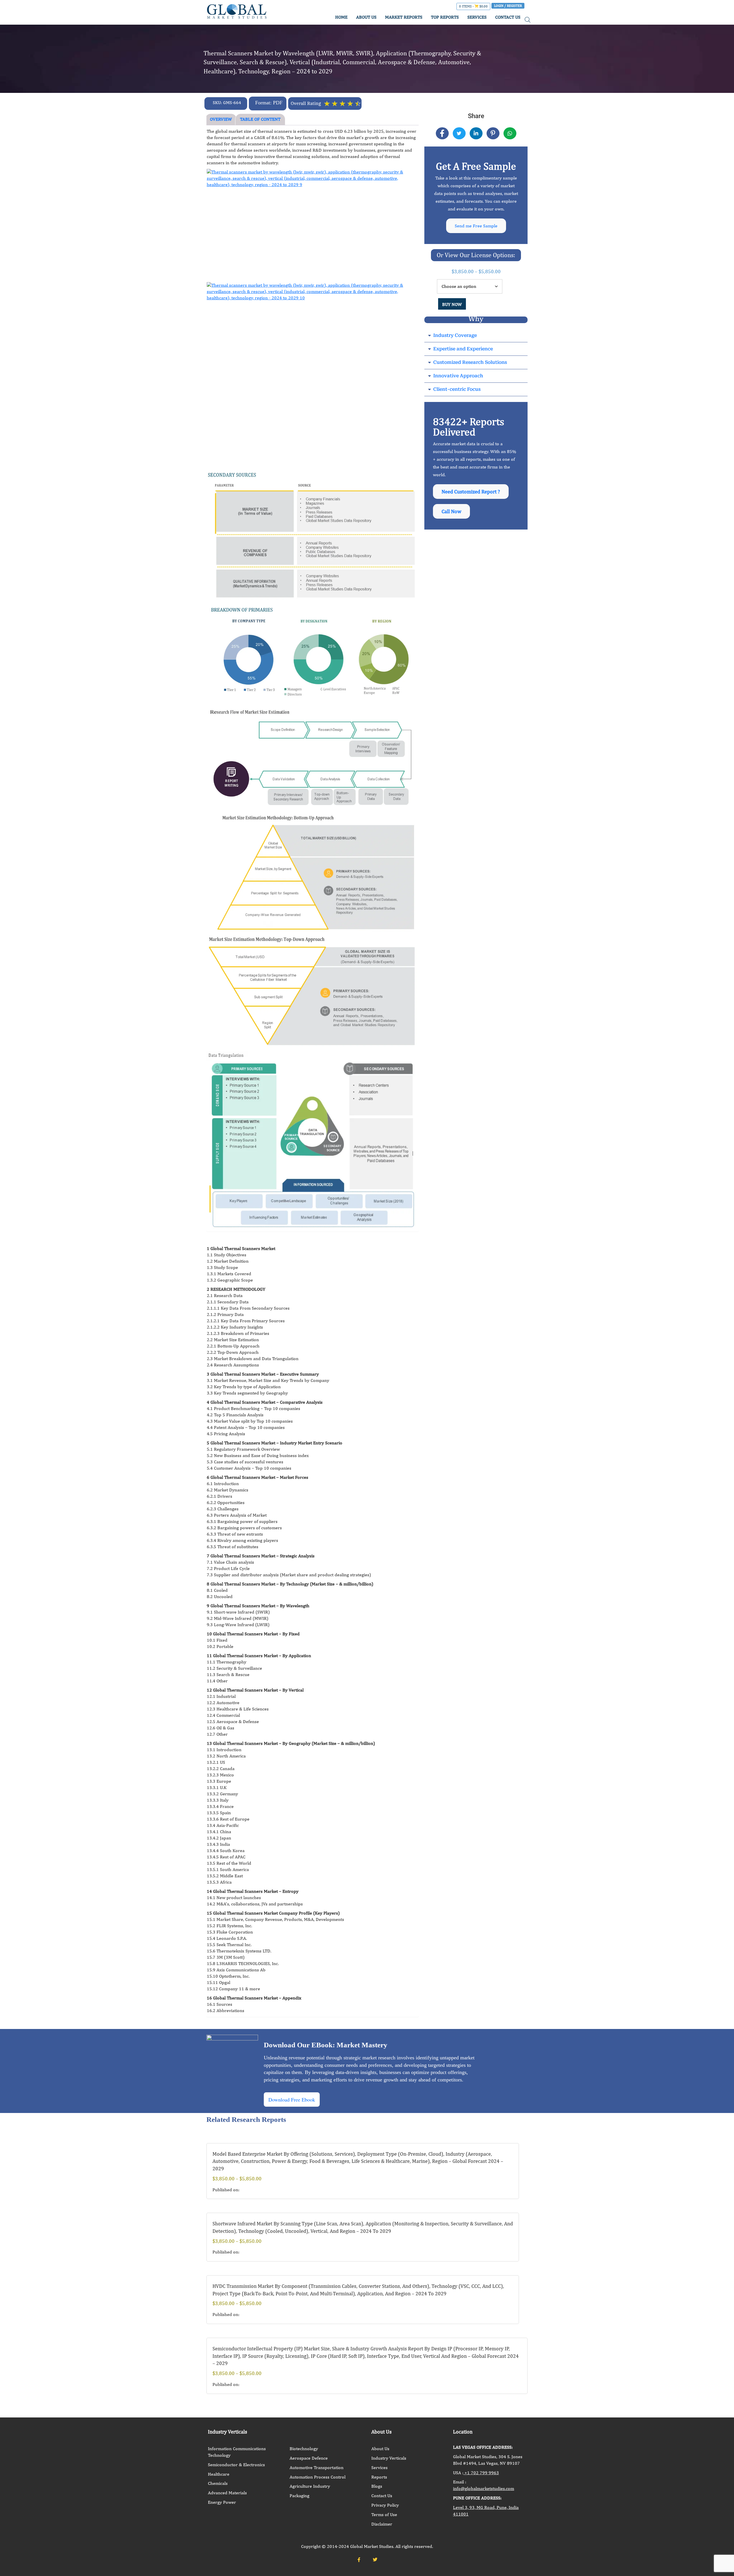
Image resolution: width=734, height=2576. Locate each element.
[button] (476, 336)
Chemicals (218, 2483)
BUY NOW (452, 304)
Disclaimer (382, 2524)
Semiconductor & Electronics (236, 2465)
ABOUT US (366, 17)
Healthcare (219, 2474)
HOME (341, 17)
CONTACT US (508, 17)
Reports (379, 2477)
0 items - (473, 6)
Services (379, 2467)
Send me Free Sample (476, 226)
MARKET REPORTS (404, 17)
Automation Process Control (318, 2477)
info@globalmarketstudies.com (484, 2488)
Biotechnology (304, 2449)
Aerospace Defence (309, 2458)
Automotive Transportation (317, 2467)
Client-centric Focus (457, 389)
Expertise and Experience (463, 349)
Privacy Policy (385, 2505)
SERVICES (477, 17)
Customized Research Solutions (470, 362)
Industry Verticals (389, 2458)
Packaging (299, 2496)
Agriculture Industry (310, 2486)
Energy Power (222, 2502)
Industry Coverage (455, 335)
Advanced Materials (227, 2493)
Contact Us (382, 2496)
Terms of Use (384, 2515)
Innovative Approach (458, 376)
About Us (380, 2449)
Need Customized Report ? (471, 492)
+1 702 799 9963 (481, 2473)
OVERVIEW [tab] (221, 119)
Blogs (377, 2486)
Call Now (451, 511)
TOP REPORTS (445, 17)
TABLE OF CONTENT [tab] (260, 119)
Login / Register (508, 6)
